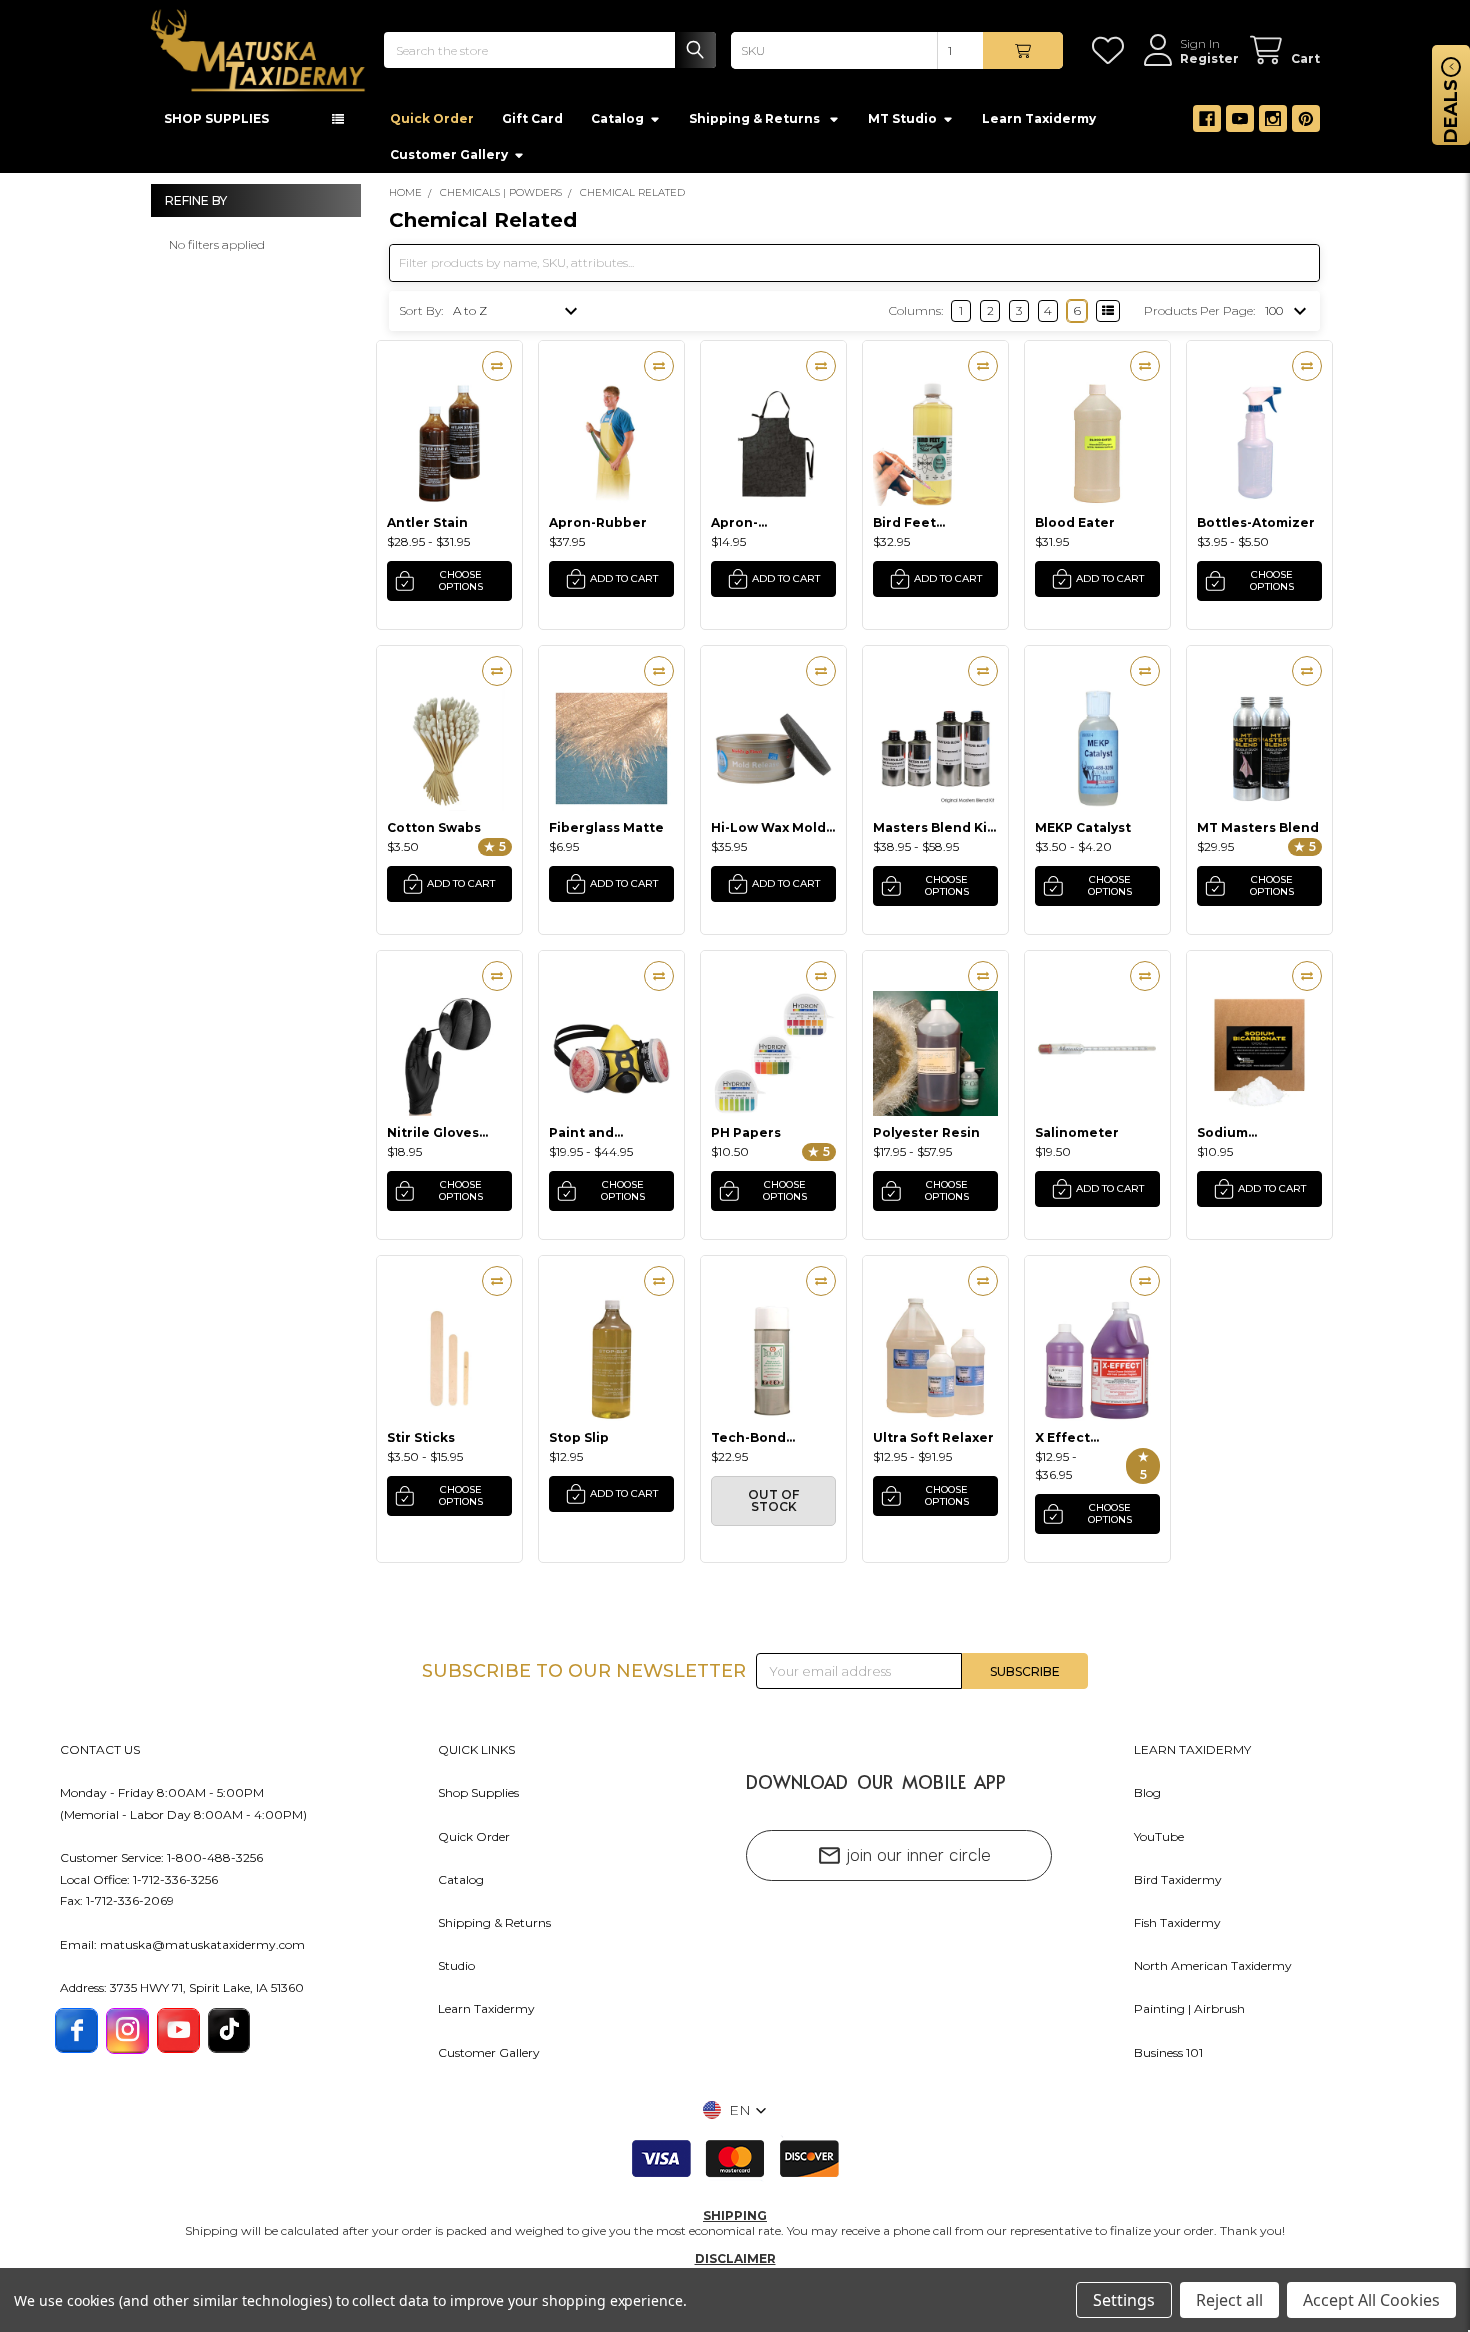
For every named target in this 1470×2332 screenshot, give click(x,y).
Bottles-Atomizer (1256, 528)
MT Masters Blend (1258, 833)
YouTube (1159, 1842)
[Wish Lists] (1111, 50)
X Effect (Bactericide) (1079, 1443)
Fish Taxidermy (1177, 1928)
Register (1209, 58)
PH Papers (746, 1138)
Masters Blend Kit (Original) (933, 833)
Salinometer (1077, 1138)
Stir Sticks (421, 1443)
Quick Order (432, 124)
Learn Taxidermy (1039, 124)
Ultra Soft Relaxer (933, 1443)
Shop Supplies (478, 1798)
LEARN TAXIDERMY (1192, 1755)
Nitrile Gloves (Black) (433, 1138)
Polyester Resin (926, 1138)
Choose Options (461, 586)
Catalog (617, 124)
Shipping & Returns (494, 1928)
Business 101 (1168, 2058)
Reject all (1229, 2300)
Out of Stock (773, 1506)
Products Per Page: (1199, 316)
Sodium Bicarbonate (1239, 1138)
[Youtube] (1240, 125)
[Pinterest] (1306, 125)
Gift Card (532, 124)
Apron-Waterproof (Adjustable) (752, 528)
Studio (456, 1971)
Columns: (916, 316)
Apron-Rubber (598, 528)
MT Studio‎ (902, 124)
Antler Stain (427, 528)
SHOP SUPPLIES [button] (216, 124)
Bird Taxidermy (1178, 1885)
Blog (1147, 1798)
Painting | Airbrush (1189, 2014)
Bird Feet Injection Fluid (922, 528)
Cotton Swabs (434, 833)
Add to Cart (624, 584)
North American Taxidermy (1213, 1971)
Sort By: (421, 316)
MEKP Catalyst (1083, 833)
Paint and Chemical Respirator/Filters (610, 1138)
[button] (735, 2116)
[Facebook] (1207, 125)
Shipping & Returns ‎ (756, 124)
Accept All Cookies (1371, 2300)
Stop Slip (579, 1443)
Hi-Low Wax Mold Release (768, 833)
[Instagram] (1273, 125)
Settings (1124, 2300)
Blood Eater (1075, 528)
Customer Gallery (449, 160)
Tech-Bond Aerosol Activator (770, 1443)
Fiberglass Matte (606, 833)
